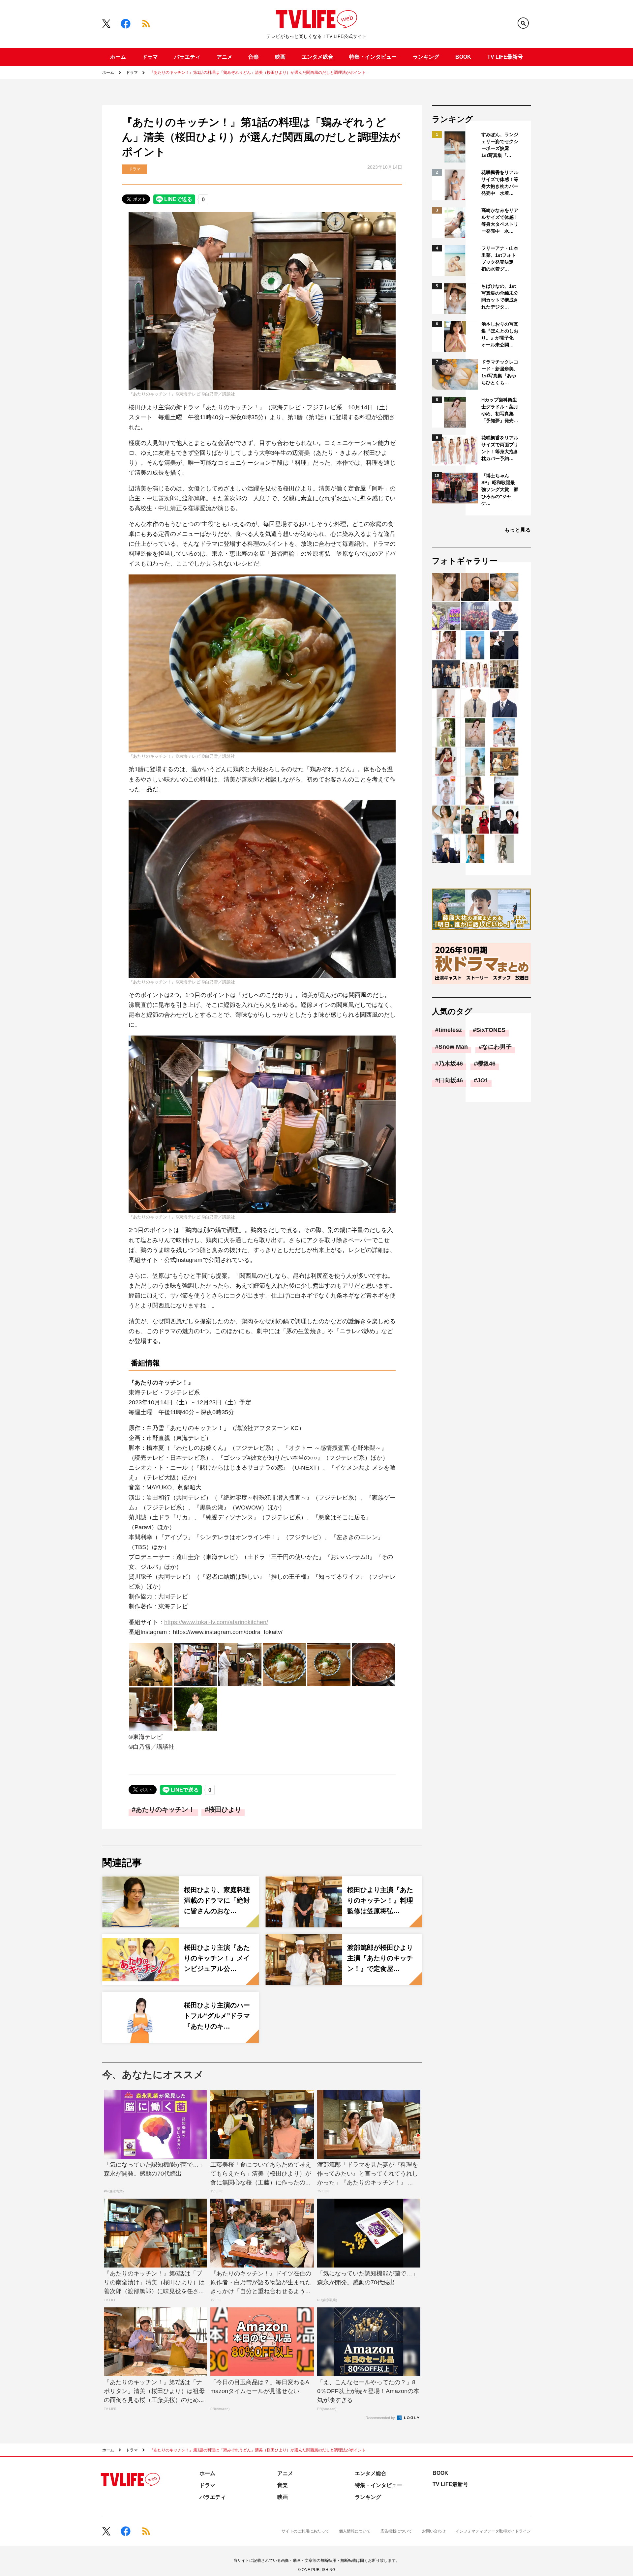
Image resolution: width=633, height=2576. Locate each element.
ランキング (426, 57)
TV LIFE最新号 (505, 57)
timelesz (450, 1030)
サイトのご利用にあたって (305, 2531)
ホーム (118, 57)
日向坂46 (451, 1080)
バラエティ (187, 57)
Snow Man (453, 1047)
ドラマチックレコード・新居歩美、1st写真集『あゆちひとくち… (500, 372)
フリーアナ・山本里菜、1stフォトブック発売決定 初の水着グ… (500, 259)
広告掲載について (396, 2531)
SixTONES (491, 1030)
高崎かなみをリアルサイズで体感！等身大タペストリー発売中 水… (500, 221)
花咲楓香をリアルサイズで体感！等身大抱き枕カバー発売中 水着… (500, 183)
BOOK (463, 57)
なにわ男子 (497, 1047)
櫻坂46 (486, 1064)
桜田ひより (225, 1809)
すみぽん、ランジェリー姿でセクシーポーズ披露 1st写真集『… (500, 145)
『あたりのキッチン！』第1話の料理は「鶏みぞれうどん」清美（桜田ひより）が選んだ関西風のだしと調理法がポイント (258, 73)
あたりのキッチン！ (165, 1809)
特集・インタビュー (373, 57)
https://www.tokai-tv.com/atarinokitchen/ (216, 1622)
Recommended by (381, 2418)
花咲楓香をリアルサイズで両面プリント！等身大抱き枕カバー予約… (500, 448)
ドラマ (150, 57)
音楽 (254, 57)
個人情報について (355, 2531)
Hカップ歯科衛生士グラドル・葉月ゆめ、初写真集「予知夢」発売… (500, 410)
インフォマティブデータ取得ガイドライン (493, 2531)
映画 (280, 57)
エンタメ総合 (317, 57)
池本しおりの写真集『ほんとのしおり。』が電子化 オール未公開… (500, 334)
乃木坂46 (451, 1064)
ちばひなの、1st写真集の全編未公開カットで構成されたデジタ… (500, 296)
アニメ (225, 57)
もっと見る (518, 530)
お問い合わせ (434, 2531)
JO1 (483, 1080)
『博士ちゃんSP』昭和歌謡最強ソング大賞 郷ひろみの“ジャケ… (500, 489)
